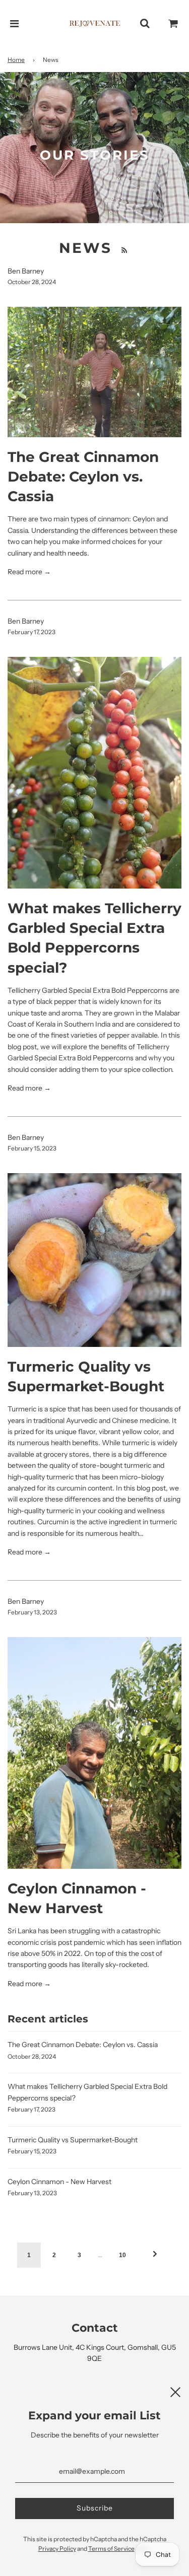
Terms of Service (111, 2549)
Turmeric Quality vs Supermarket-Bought (73, 2140)
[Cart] (173, 24)
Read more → (29, 572)
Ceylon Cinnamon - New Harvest (59, 2182)
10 (122, 2255)
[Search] (145, 24)
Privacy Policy (57, 2549)
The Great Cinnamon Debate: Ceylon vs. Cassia (83, 477)
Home (16, 60)
